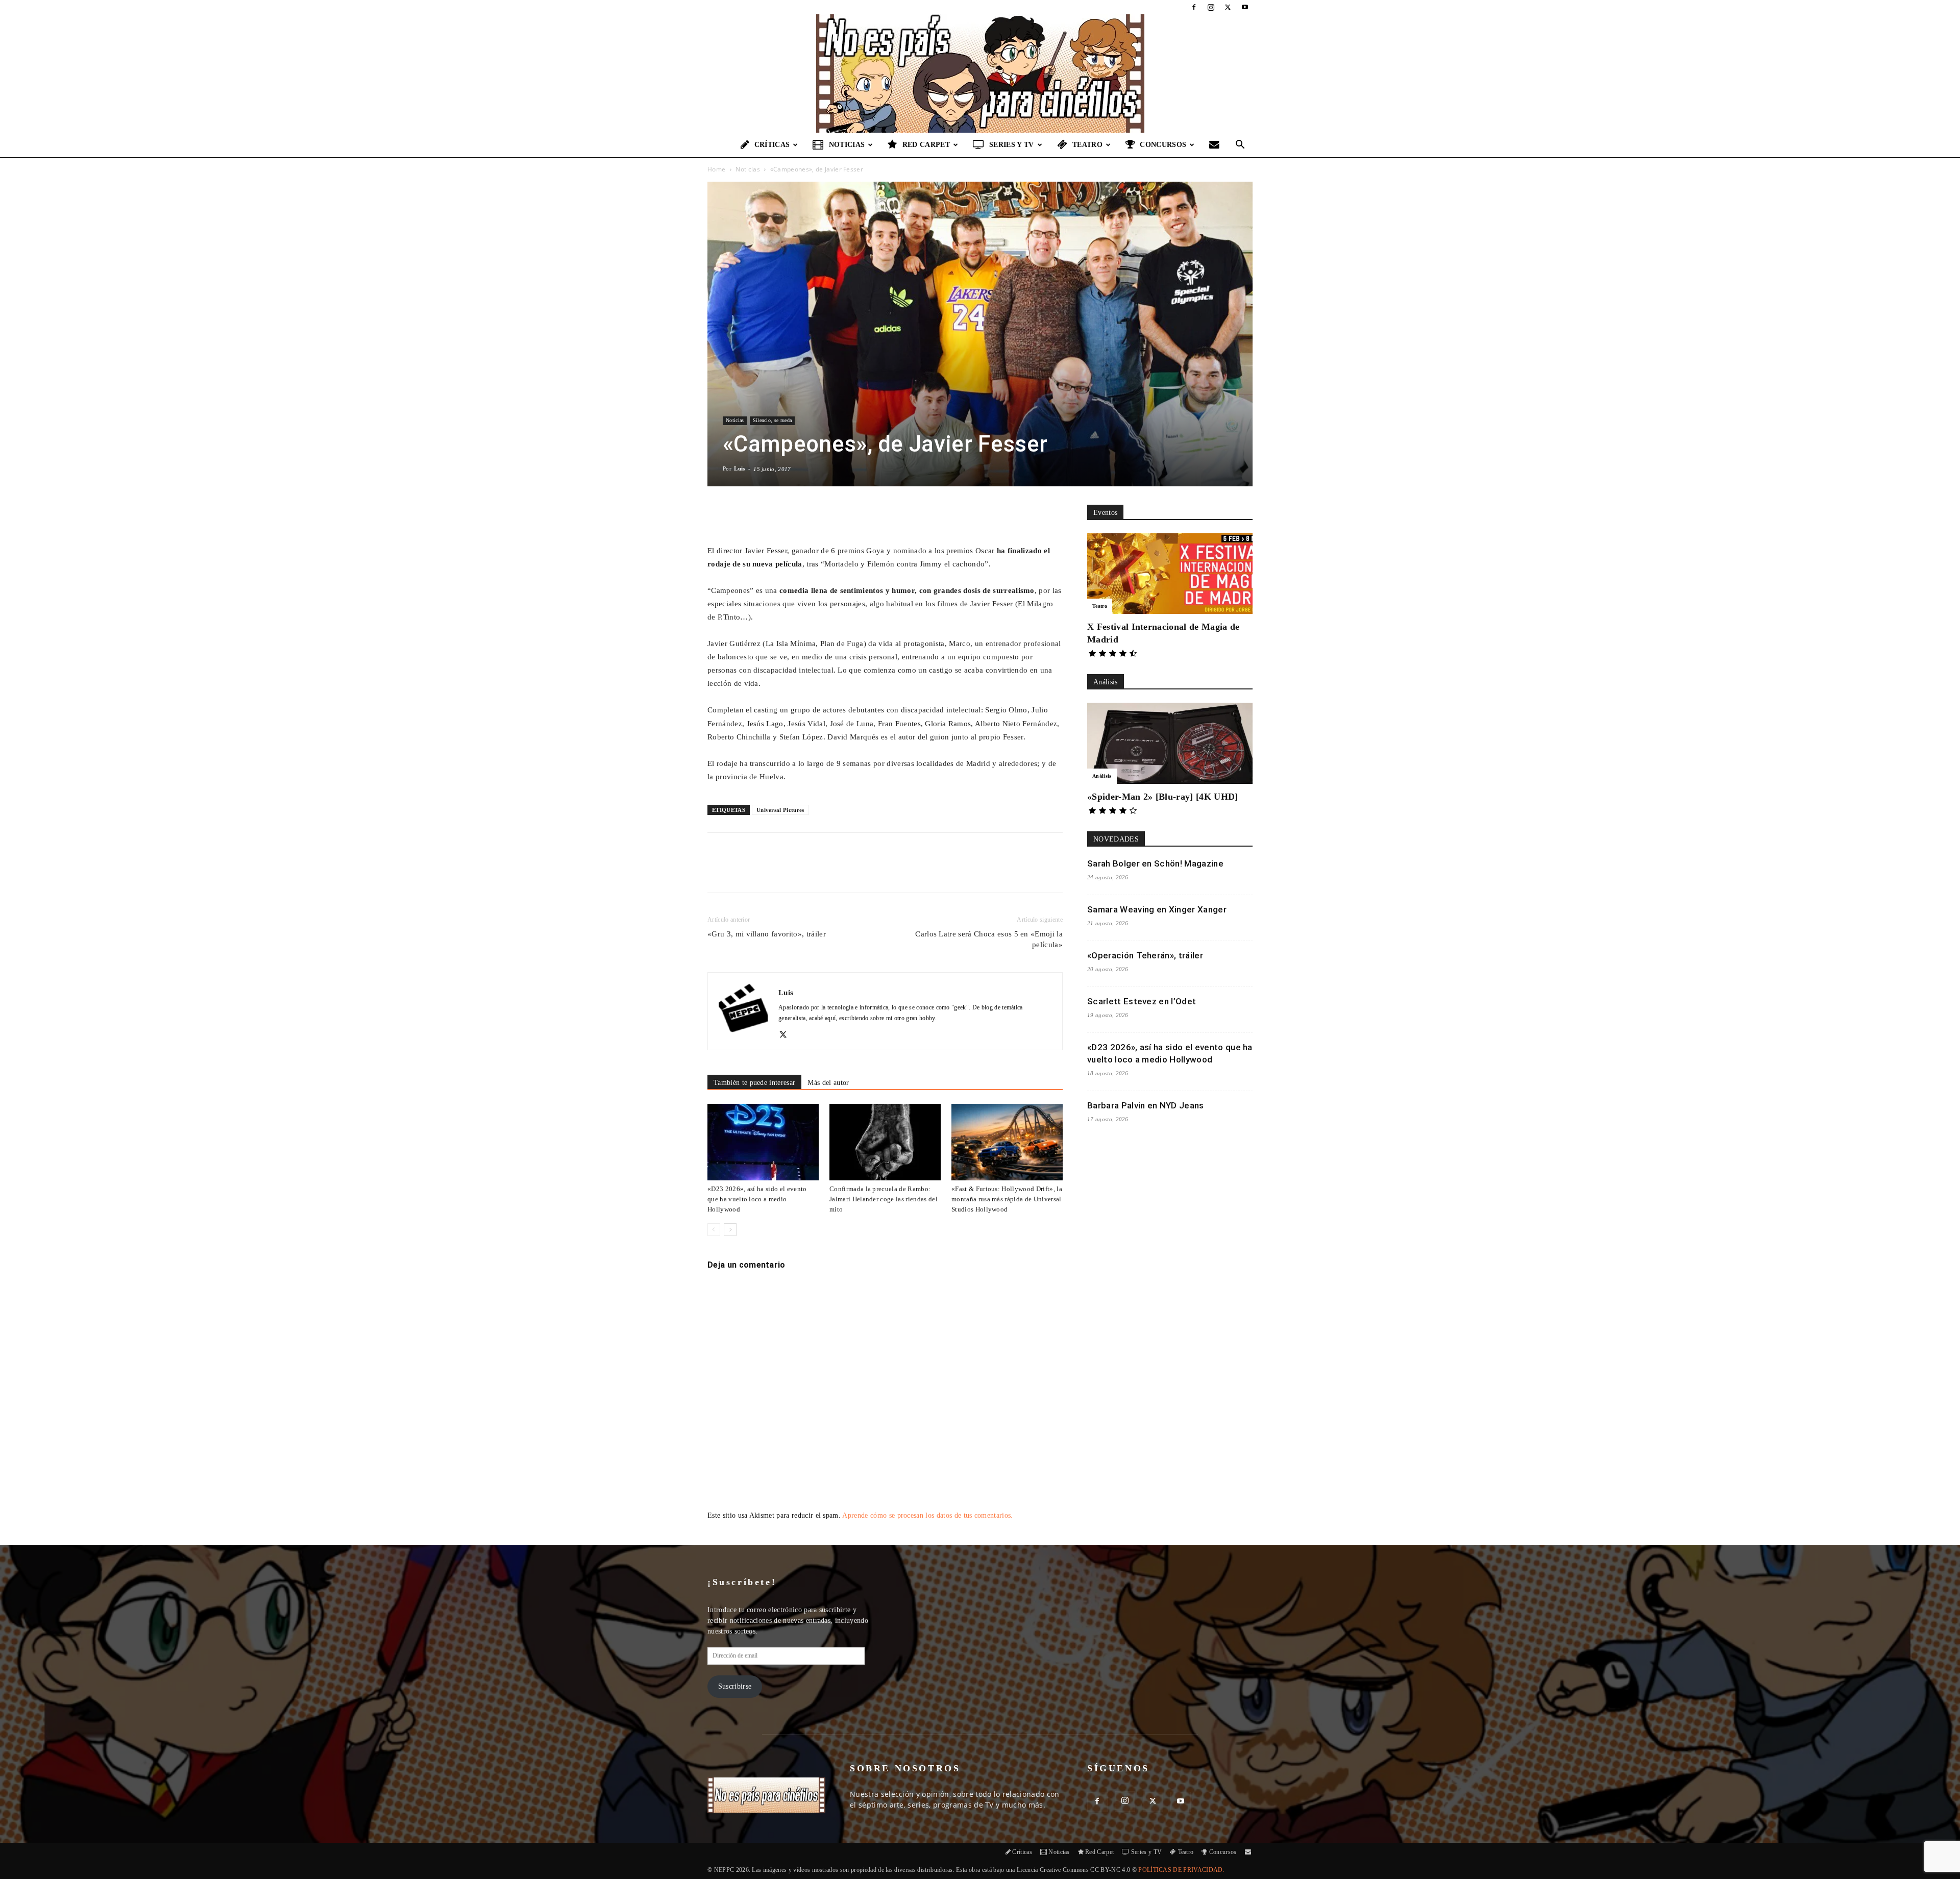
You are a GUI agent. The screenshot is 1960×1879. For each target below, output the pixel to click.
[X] (1228, 7)
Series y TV (1012, 145)
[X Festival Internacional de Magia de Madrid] (1170, 574)
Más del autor (828, 1083)
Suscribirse (735, 1686)
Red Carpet (926, 145)
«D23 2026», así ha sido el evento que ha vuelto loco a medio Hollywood (757, 1199)
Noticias (847, 145)
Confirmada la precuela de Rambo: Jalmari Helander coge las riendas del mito (884, 1199)
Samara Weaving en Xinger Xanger (1157, 909)
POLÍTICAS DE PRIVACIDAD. (1181, 1870)
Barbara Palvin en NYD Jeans (1146, 1105)
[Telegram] (873, 872)
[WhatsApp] (826, 872)
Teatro (1087, 145)
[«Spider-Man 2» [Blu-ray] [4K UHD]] (1170, 743)
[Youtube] (1245, 7)
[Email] (850, 872)
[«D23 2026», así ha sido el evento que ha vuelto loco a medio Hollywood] (763, 1142)
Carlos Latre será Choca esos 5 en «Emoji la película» (989, 939)
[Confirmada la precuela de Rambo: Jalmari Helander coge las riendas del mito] (885, 1142)
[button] (1240, 146)
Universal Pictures (780, 810)
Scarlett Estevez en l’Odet (1142, 1001)
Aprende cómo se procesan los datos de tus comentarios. (927, 1515)
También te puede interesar (754, 1083)
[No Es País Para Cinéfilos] (980, 73)
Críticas (772, 145)
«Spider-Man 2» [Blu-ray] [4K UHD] (1163, 797)
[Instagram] (1211, 7)
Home (716, 169)
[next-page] (730, 1230)
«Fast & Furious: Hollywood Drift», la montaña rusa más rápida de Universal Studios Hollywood (1007, 1199)
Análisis (1102, 776)
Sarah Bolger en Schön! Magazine (1155, 863)
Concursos (1163, 145)
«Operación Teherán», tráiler (1145, 955)
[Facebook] (1194, 7)
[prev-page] (714, 1230)
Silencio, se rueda (773, 420)
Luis (739, 468)
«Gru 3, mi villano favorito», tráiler (767, 934)
